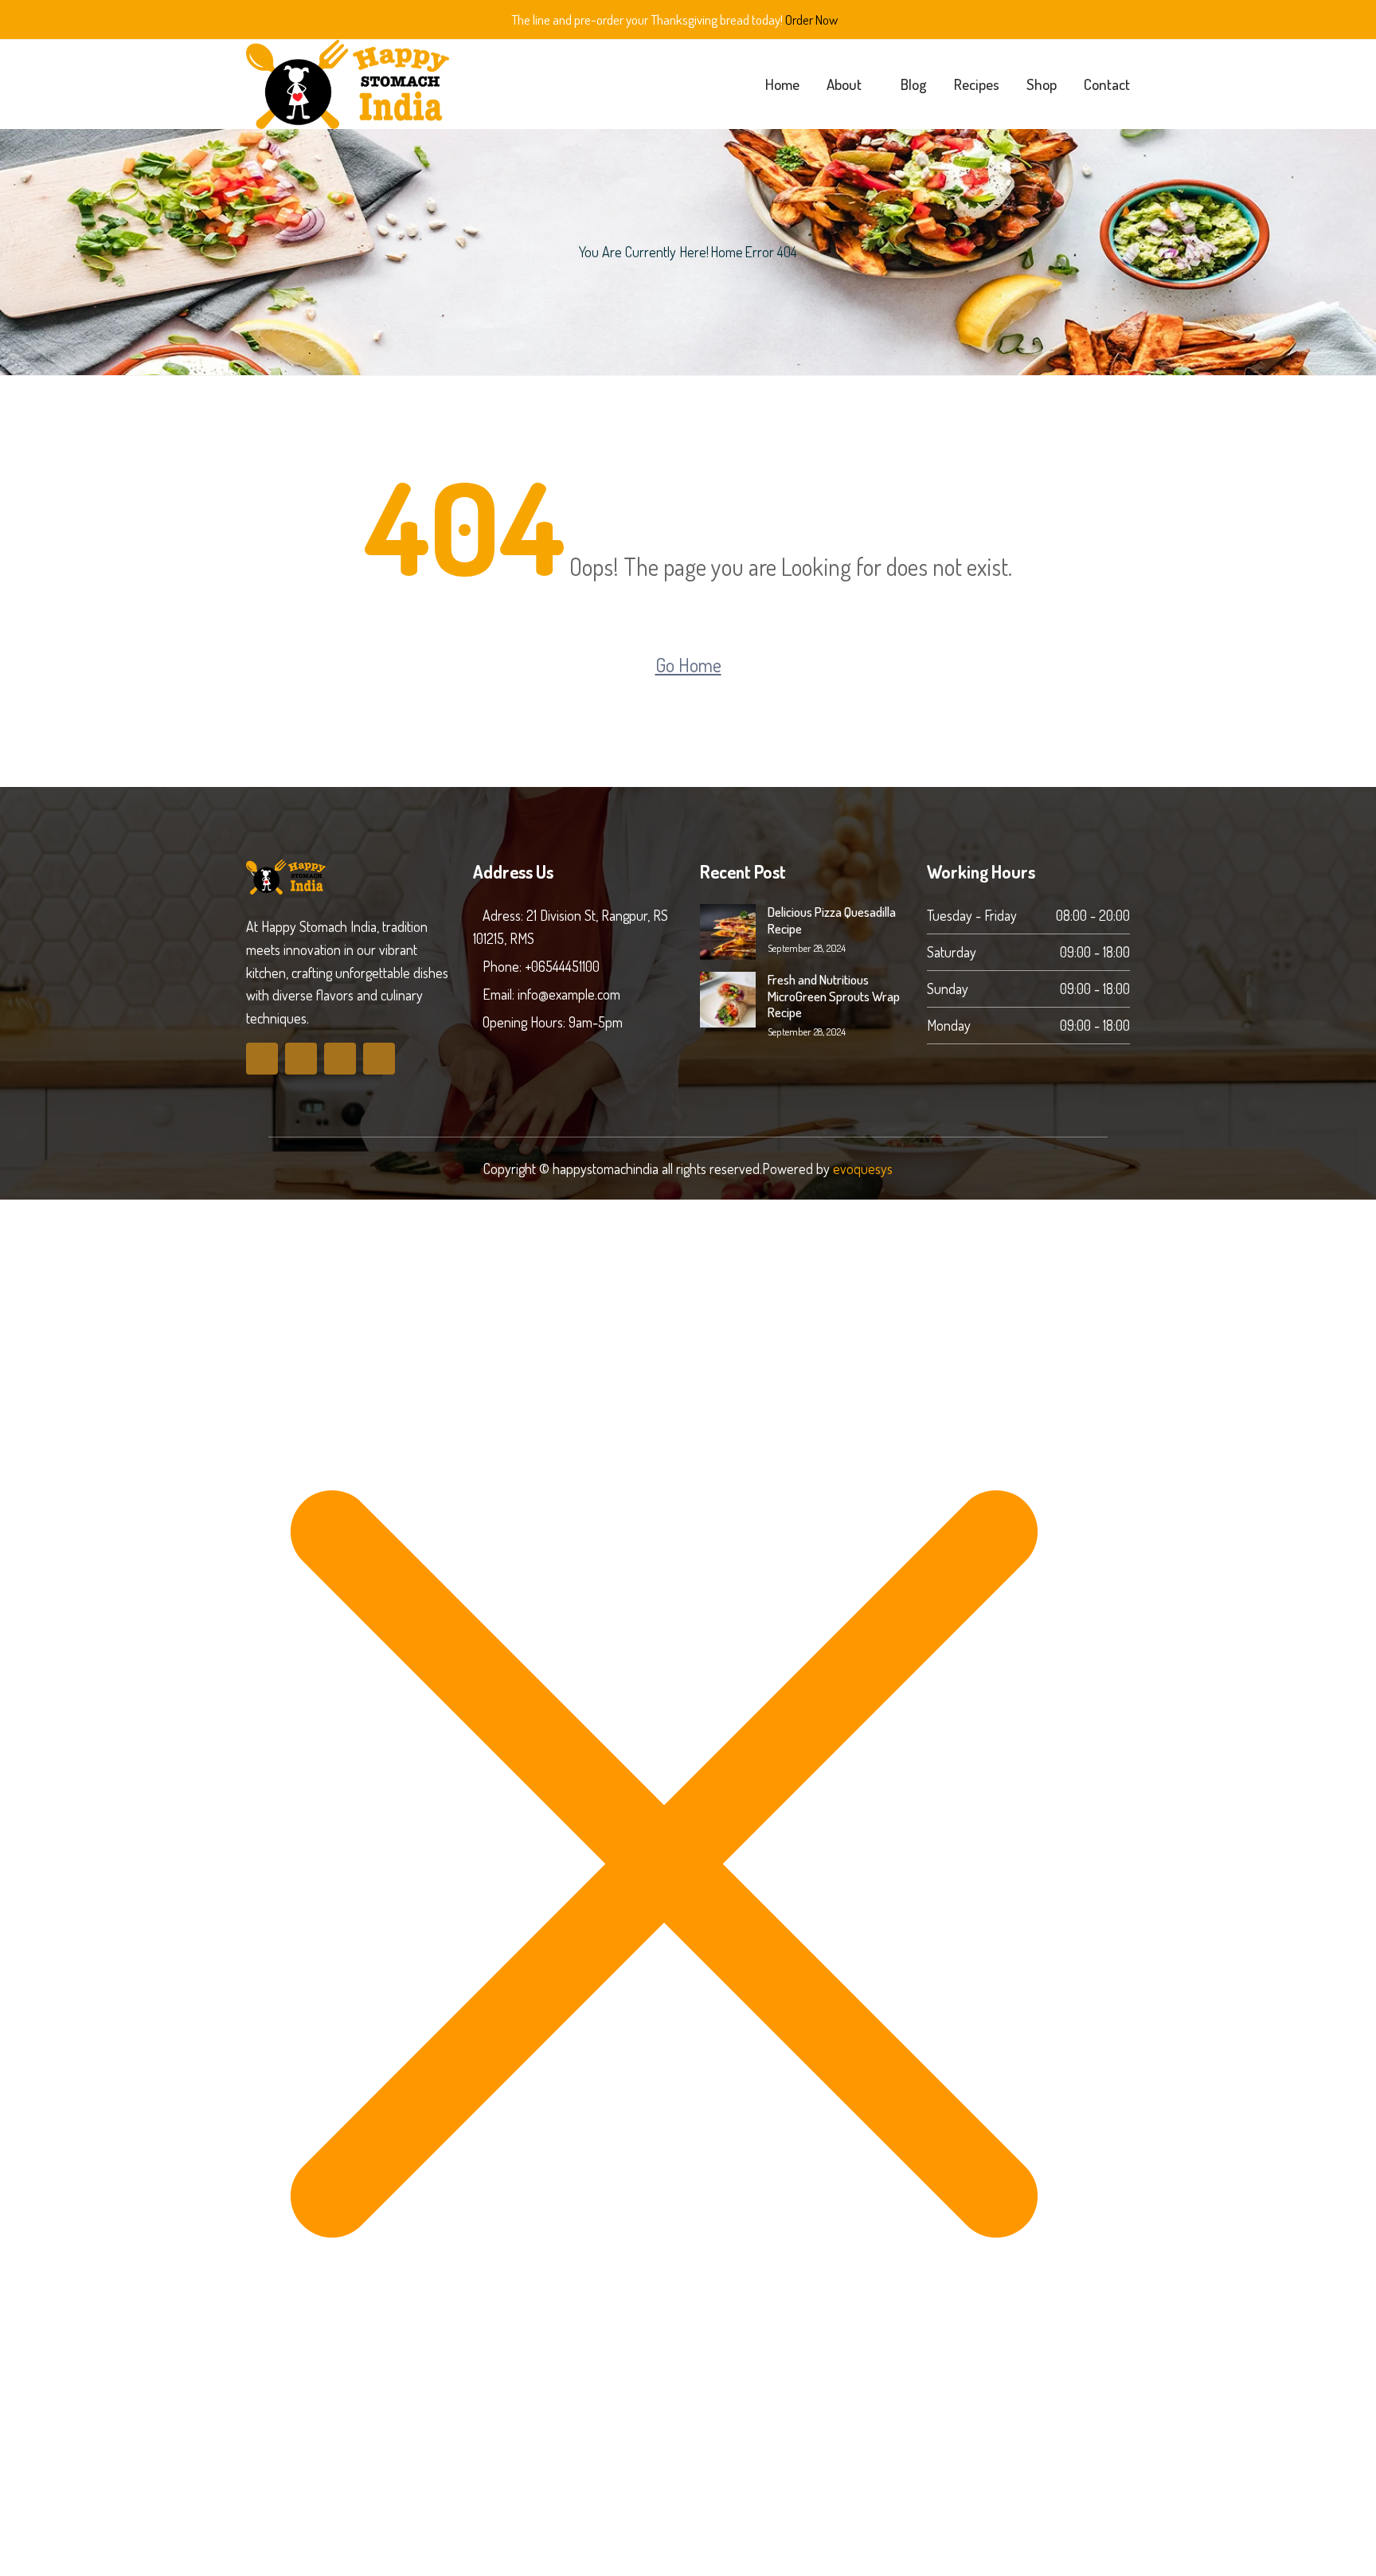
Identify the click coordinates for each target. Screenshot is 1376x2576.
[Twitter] (301, 1059)
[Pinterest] (340, 1059)
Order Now (811, 20)
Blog (914, 84)
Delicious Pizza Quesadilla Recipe (832, 920)
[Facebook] (262, 1059)
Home (782, 84)
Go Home (688, 665)
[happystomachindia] (348, 84)
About (844, 84)
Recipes (977, 84)
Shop (1042, 84)
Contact (1107, 84)
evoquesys (863, 1169)
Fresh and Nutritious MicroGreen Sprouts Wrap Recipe (834, 996)
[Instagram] (379, 1059)
